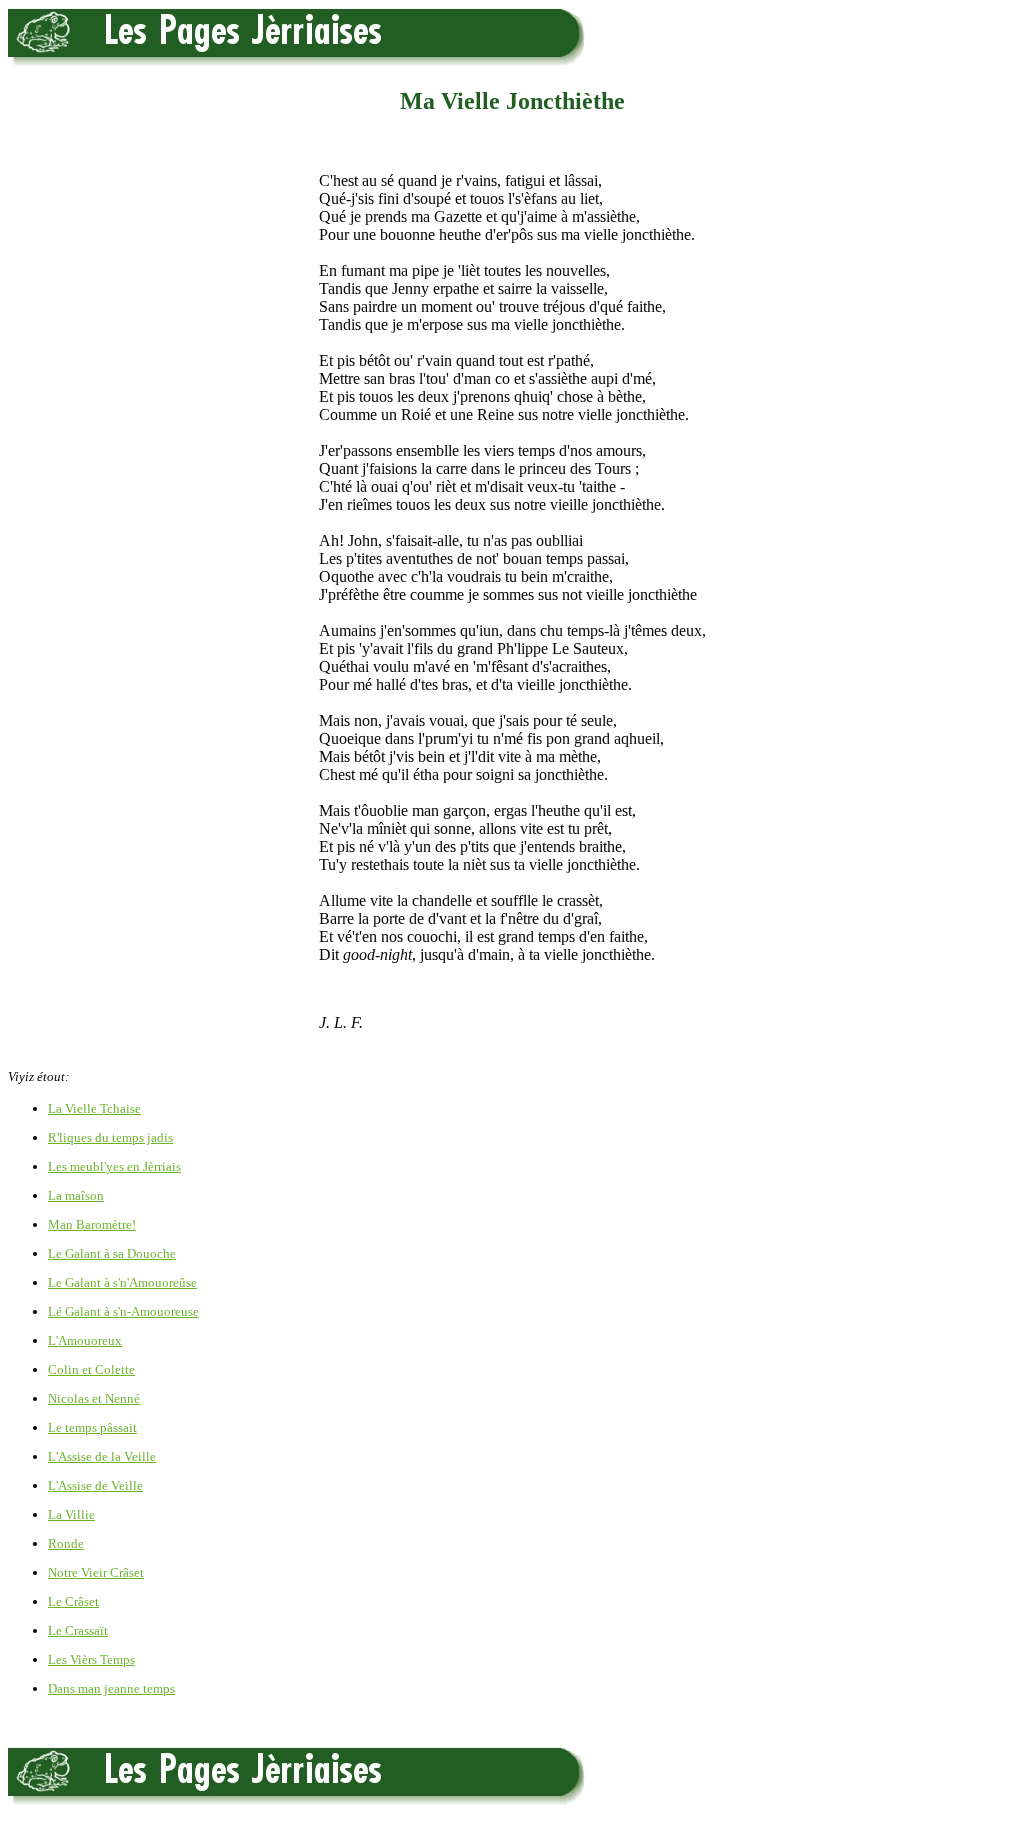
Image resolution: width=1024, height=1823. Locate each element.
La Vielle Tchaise (94, 1108)
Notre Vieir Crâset (96, 1572)
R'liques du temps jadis (110, 1137)
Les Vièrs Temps (91, 1659)
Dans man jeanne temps (111, 1688)
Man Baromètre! (92, 1224)
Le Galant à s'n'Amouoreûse (122, 1282)
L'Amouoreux (85, 1340)
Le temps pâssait (92, 1427)
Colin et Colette (91, 1369)
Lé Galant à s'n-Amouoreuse (123, 1311)
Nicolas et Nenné (94, 1398)
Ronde (66, 1543)
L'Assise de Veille (95, 1485)
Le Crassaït (78, 1630)
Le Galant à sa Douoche (112, 1253)
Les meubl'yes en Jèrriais (114, 1166)
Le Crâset (73, 1601)
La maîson (76, 1195)
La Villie (71, 1514)
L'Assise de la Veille (102, 1456)
